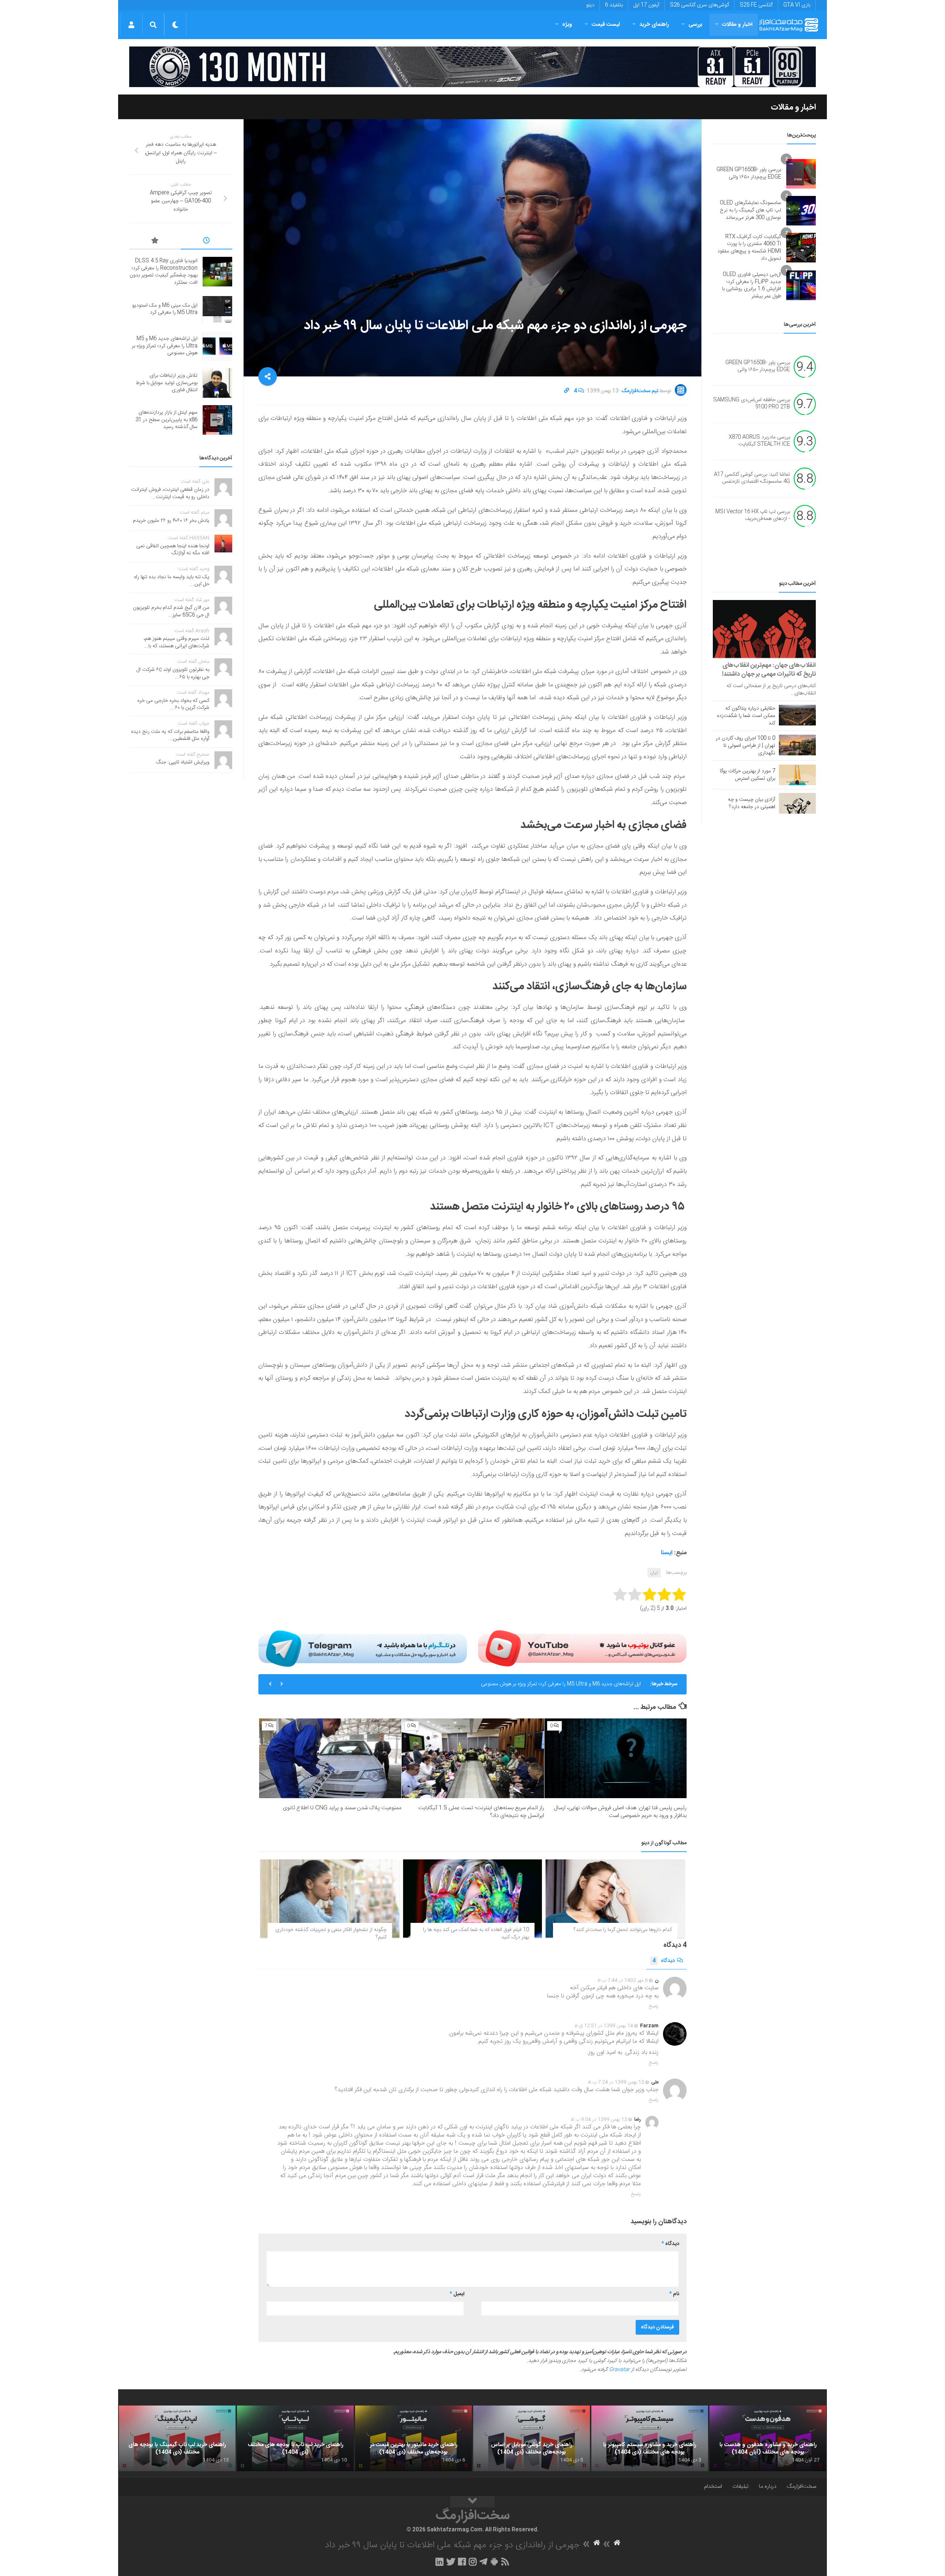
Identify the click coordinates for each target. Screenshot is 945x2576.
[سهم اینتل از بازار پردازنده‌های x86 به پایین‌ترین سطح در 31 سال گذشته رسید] (217, 420)
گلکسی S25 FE (756, 5)
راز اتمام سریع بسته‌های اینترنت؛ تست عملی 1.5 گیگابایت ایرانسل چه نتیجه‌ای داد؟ (481, 1812)
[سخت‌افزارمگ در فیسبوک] (462, 2562)
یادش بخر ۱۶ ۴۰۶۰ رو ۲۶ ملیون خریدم (171, 521)
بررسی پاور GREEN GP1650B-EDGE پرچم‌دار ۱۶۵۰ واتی (749, 173)
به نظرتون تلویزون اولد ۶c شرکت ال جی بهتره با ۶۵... (173, 673)
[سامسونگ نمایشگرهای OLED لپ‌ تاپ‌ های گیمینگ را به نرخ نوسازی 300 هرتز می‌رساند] (801, 211)
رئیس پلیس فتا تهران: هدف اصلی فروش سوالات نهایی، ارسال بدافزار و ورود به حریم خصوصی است (620, 1812)
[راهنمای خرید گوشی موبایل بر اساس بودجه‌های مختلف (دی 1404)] (532, 2438)
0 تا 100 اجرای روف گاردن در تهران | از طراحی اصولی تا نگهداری (745, 746)
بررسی (695, 25)
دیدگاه (664, 1961)
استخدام (713, 2487)
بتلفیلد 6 (614, 5)
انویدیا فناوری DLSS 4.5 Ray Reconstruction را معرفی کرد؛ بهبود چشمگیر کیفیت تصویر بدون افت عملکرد (164, 272)
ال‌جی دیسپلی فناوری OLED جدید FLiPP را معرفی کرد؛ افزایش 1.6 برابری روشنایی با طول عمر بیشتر (752, 285)
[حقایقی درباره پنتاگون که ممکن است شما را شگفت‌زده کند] (797, 715)
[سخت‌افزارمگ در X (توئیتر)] (451, 2562)
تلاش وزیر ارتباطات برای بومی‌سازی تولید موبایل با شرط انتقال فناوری (571, 1684)
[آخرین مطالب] (207, 242)
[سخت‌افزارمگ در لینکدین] (439, 2562)
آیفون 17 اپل (646, 5)
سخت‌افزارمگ (801, 2487)
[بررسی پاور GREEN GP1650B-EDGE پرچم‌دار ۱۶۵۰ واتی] (801, 174)
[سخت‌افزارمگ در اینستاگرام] (473, 2562)
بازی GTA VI (797, 5)
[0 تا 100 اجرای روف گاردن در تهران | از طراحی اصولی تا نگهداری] (797, 745)
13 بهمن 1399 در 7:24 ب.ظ (616, 2082)
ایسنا (667, 1553)
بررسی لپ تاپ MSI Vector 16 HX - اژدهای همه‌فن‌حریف (753, 515)
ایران (654, 1573)
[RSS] (505, 2562)
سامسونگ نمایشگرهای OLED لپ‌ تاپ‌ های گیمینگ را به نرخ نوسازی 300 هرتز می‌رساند (750, 210)
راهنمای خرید (654, 25)
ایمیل (457, 2294)
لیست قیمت (606, 25)
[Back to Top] (472, 2502)
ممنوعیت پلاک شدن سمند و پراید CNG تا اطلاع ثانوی (342, 1808)
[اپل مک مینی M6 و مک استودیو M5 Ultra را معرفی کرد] (217, 309)
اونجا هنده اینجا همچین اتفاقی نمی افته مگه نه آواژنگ (173, 550)
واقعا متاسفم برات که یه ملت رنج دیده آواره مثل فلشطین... (170, 735)
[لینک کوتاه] (567, 391)
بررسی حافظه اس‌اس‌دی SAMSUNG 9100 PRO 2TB (752, 404)
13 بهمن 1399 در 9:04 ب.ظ (599, 2120)
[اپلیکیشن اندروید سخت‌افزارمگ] (494, 2562)
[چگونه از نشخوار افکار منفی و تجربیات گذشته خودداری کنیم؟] (330, 1899)
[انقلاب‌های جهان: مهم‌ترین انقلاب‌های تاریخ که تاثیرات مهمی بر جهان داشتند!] (764, 629)
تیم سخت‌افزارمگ (640, 391)
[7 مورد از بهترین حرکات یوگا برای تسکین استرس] (797, 775)
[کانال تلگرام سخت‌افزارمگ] (483, 2562)
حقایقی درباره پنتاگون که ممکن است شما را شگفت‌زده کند (746, 716)
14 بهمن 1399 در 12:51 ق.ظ (604, 2026)
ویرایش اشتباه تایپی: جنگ (183, 762)
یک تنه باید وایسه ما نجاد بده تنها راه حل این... (172, 581)
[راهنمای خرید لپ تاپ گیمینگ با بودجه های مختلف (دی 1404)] (177, 2438)
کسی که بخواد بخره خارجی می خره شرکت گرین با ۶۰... (173, 704)
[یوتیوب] (582, 1648)
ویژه (567, 25)
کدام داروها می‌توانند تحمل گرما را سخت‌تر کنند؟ (623, 1930)
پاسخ (654, 2006)
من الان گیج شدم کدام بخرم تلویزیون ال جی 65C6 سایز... (171, 611)
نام (674, 2294)
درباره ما (768, 2487)
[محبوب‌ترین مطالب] (155, 242)
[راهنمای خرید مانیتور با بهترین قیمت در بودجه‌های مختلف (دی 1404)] (413, 2438)
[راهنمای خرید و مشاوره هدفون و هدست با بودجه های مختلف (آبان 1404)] (768, 2438)
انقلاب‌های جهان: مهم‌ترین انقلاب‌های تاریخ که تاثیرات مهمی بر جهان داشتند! (769, 670)
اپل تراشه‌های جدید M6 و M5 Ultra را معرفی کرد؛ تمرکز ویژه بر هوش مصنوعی (165, 346)
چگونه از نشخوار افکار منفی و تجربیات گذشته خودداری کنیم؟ (331, 1934)
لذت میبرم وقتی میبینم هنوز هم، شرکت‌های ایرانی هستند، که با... (176, 642)
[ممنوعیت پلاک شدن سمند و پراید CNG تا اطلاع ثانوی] (330, 1758)
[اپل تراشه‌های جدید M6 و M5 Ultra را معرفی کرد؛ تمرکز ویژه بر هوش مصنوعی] (217, 346)
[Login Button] (131, 25)
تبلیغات (740, 2487)
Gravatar (619, 2370)
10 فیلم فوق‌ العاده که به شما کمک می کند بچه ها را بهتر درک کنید (476, 1934)
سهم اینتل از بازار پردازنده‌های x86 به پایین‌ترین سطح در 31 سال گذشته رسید (166, 420)
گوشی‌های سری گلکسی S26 (700, 5)
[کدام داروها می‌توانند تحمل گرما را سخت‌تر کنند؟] (615, 1899)
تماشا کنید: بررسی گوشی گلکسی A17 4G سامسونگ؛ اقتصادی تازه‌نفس (752, 478)
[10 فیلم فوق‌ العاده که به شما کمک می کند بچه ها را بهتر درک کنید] (473, 1899)
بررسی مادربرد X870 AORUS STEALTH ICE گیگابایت (759, 441)
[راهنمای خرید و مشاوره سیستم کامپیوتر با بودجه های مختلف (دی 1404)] (650, 2438)
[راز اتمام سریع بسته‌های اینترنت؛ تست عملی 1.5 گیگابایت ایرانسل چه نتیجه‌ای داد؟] (473, 1758)
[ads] (472, 67)
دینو (590, 5)
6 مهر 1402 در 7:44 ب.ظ (623, 1980)
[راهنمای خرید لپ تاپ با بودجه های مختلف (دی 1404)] (295, 2438)
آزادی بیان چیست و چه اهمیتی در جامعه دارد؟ (752, 803)
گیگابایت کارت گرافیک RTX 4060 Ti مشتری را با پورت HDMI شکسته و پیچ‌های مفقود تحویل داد (749, 248)
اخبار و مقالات (737, 25)
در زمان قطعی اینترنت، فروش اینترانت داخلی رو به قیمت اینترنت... (170, 493)
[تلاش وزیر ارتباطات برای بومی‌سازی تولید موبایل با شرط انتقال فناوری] (217, 383)
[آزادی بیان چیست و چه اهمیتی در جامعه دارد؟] (797, 803)
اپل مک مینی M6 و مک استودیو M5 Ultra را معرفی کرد (165, 309)
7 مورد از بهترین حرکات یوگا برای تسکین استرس (748, 775)
